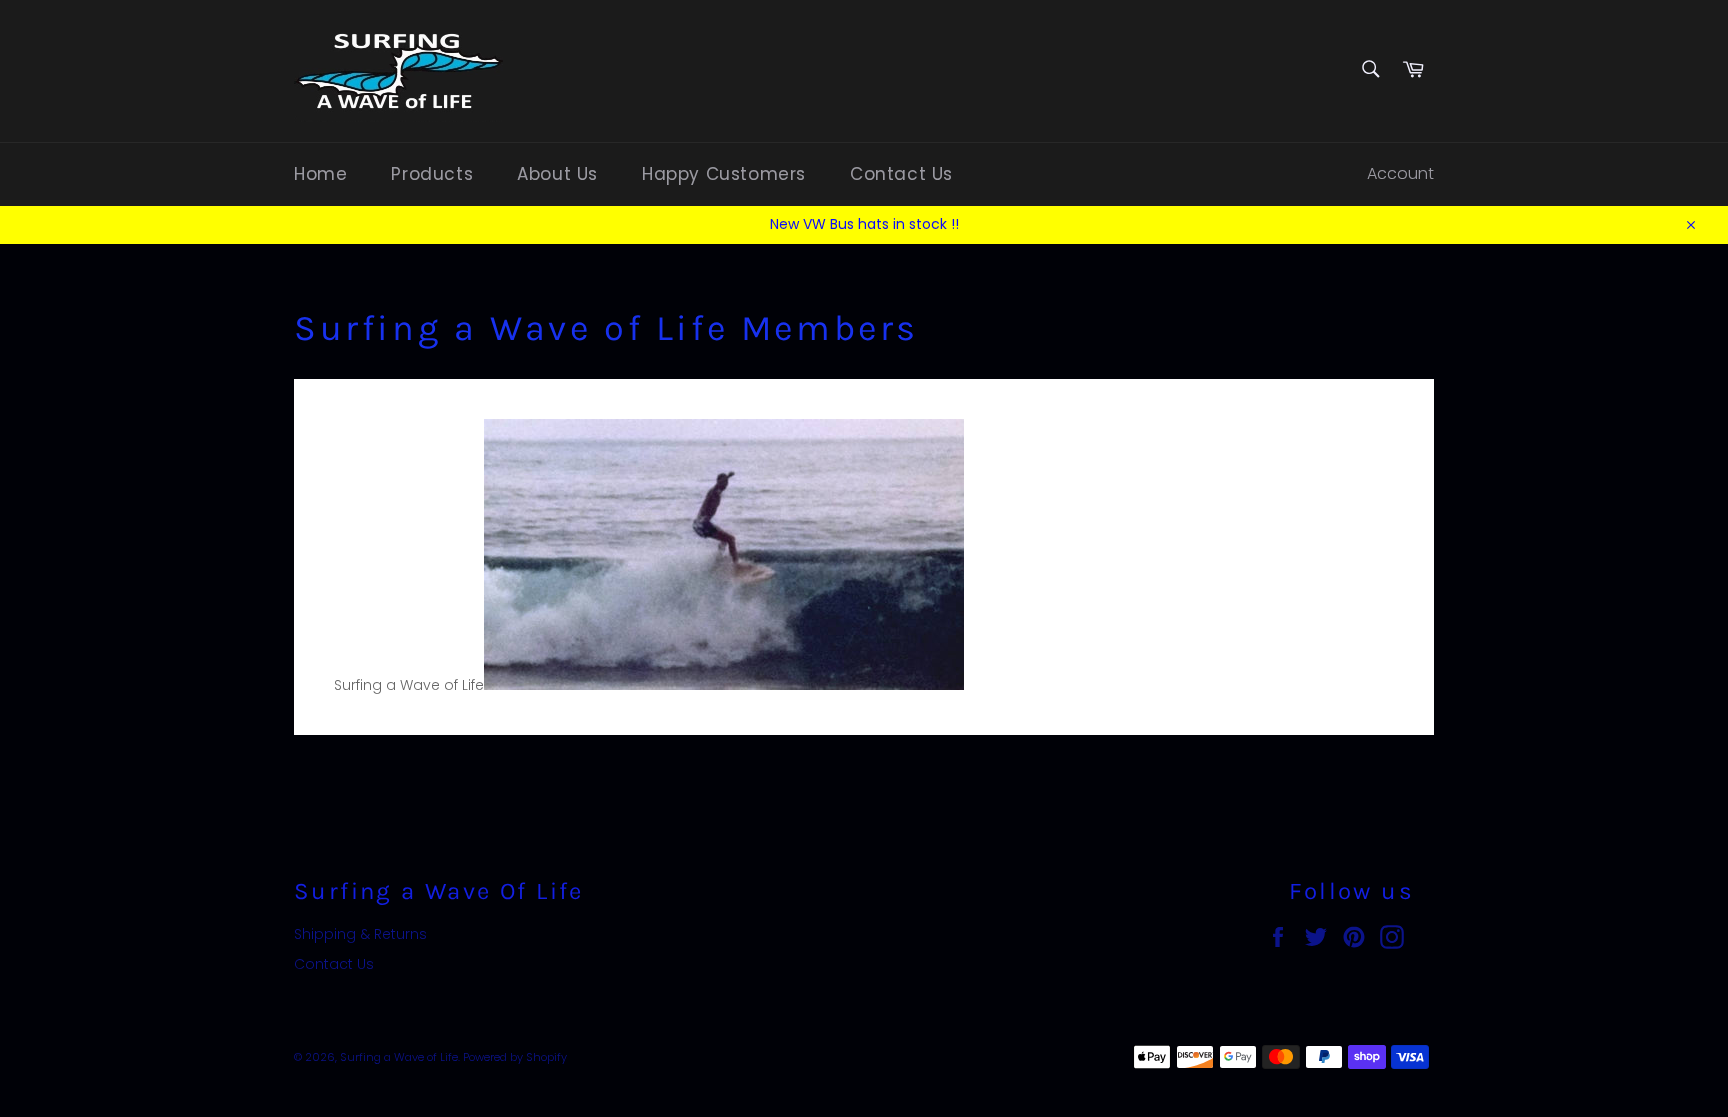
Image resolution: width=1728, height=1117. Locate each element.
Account (1400, 173)
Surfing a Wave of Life (399, 1057)
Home (320, 174)
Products (432, 174)
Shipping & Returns (360, 934)
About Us (557, 174)
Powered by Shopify (515, 1057)
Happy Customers (724, 174)
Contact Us (901, 174)
